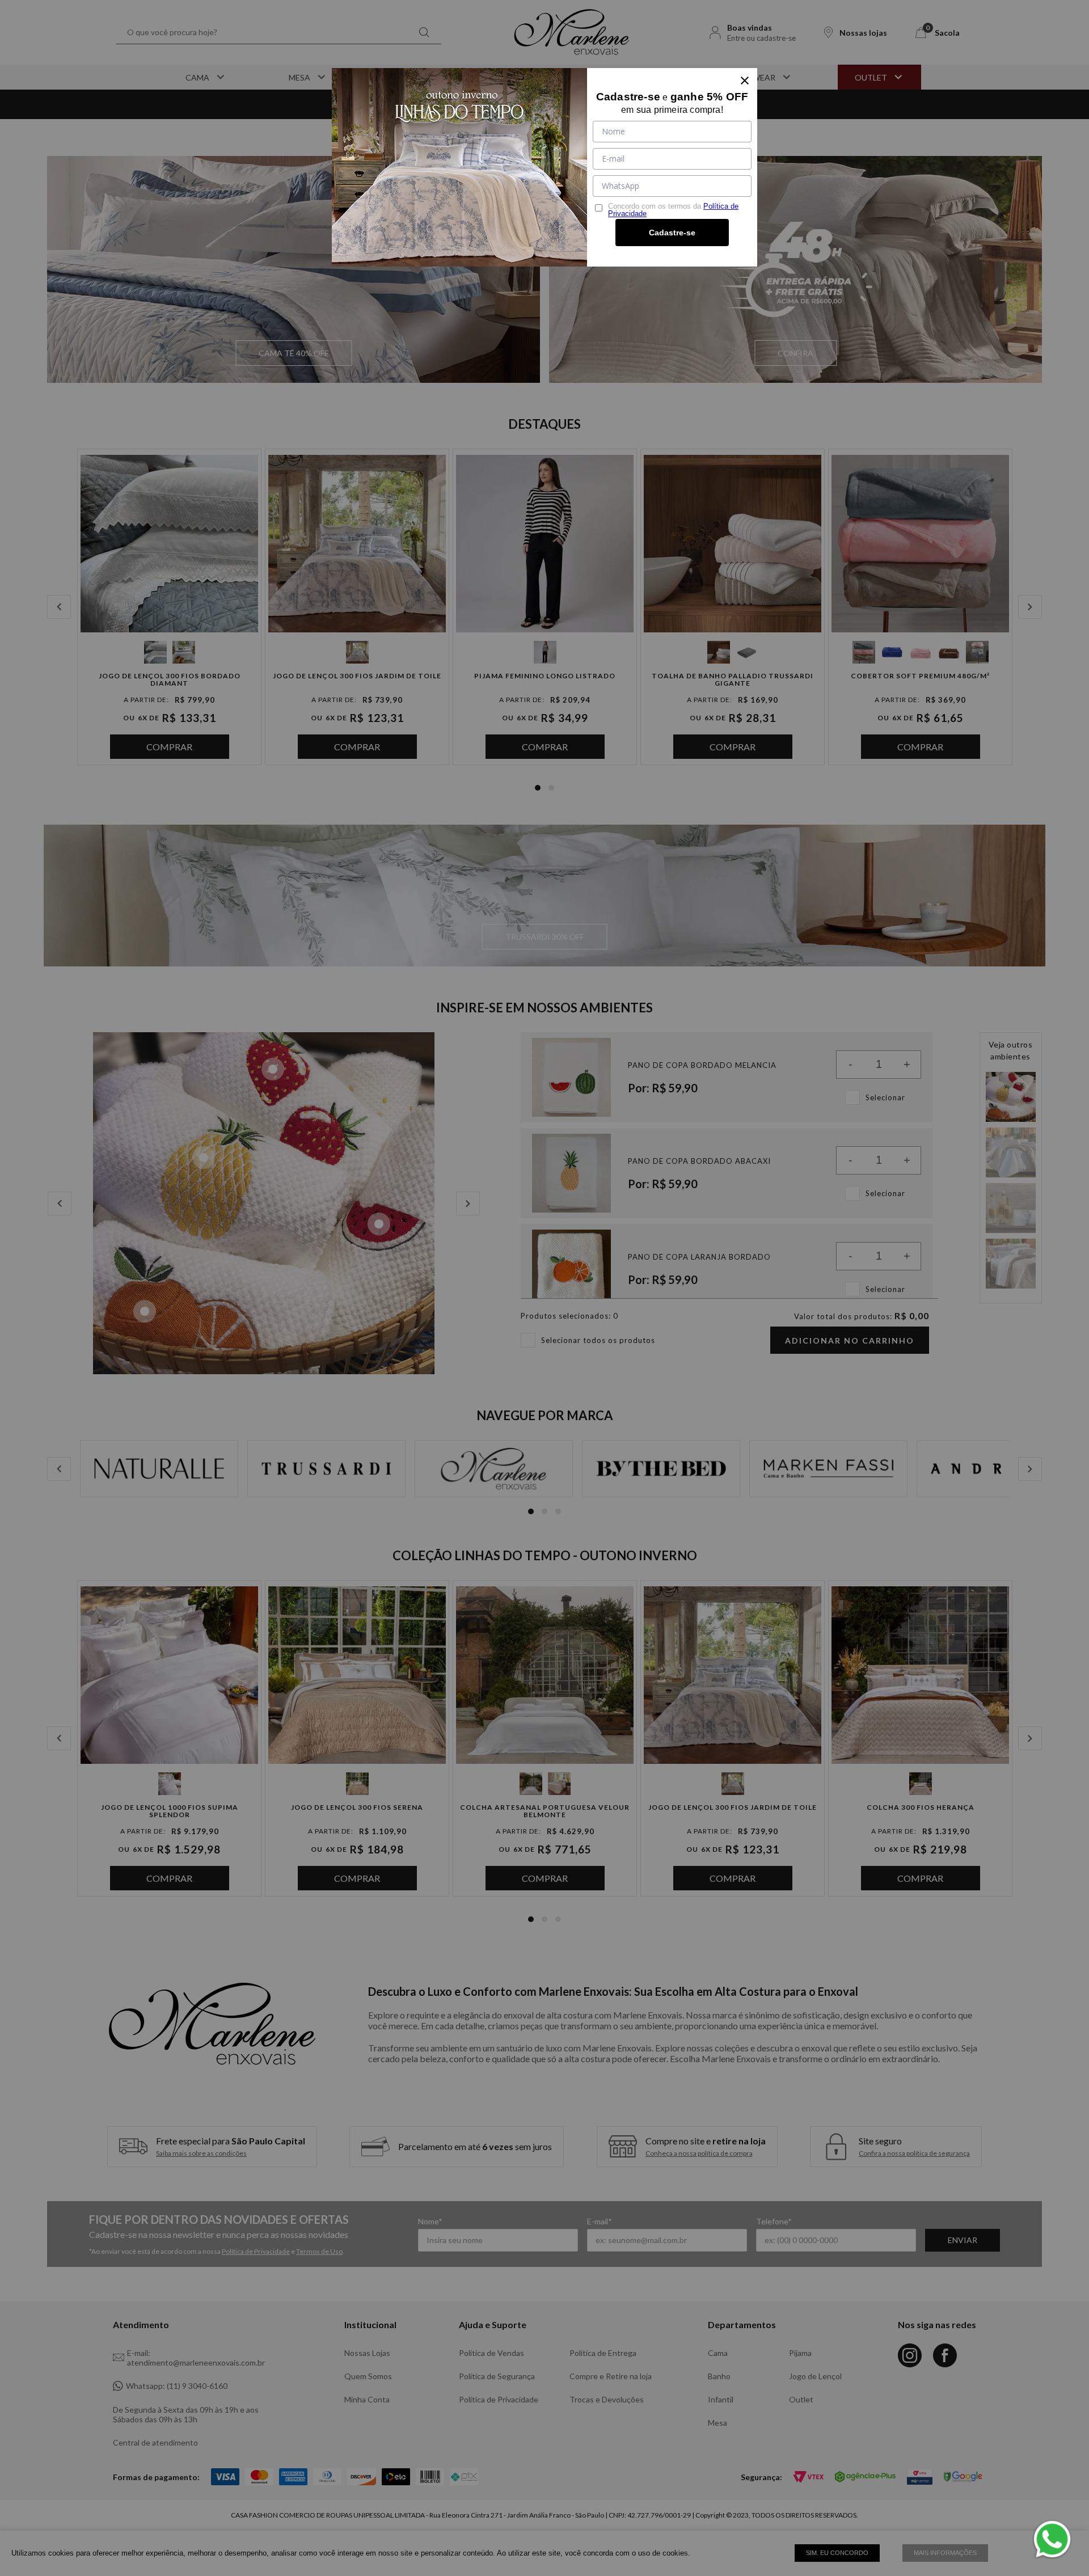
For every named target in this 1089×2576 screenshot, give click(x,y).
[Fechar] (745, 81)
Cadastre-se (672, 233)
